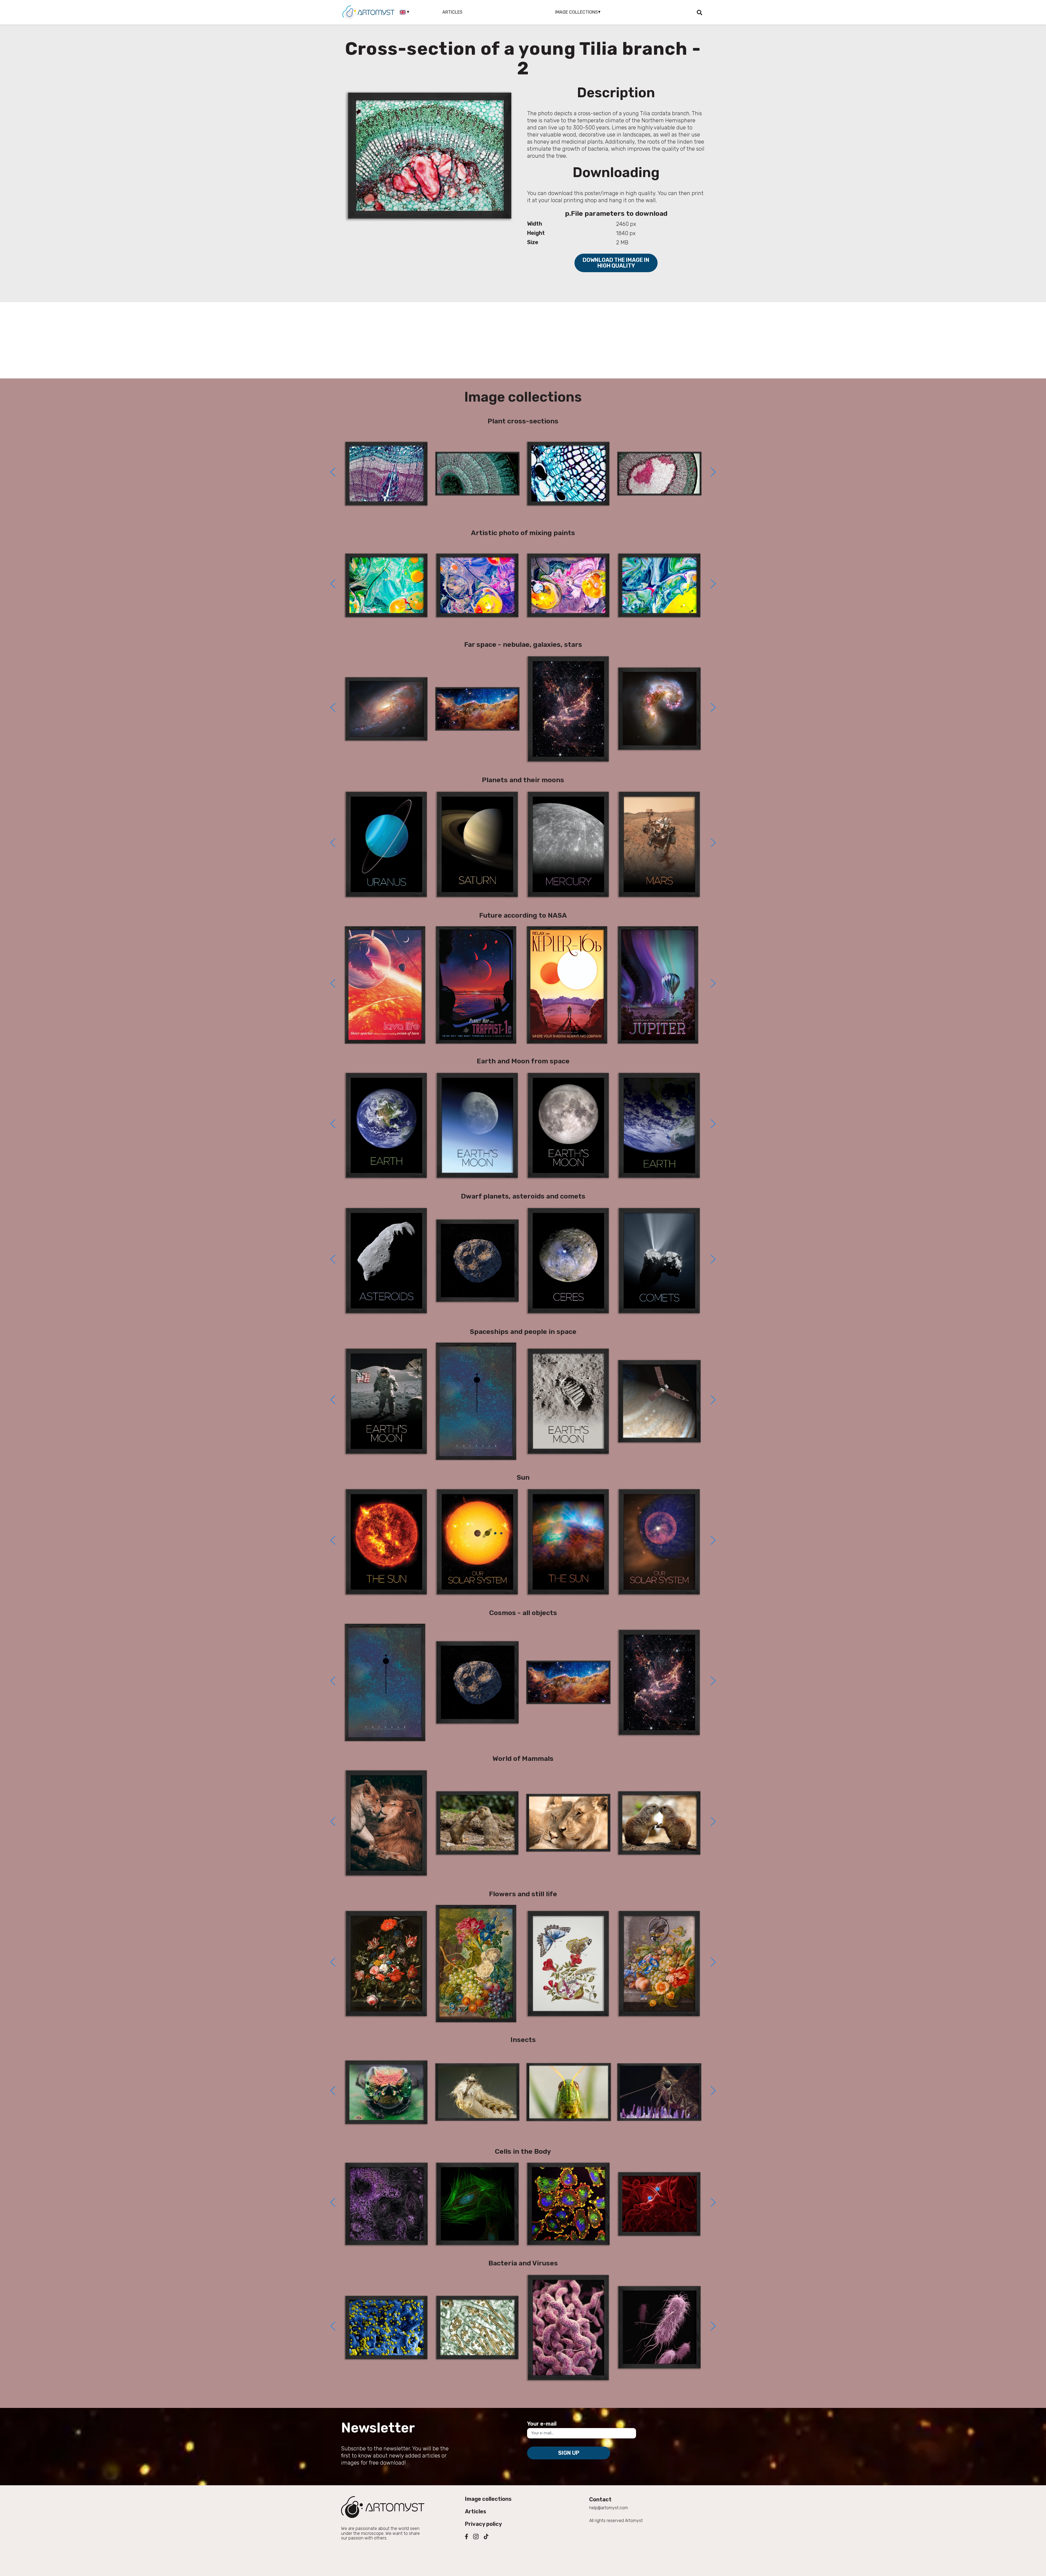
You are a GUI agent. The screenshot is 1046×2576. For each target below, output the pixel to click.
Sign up (569, 2453)
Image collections (488, 2499)
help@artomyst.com (609, 2508)
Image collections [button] (577, 12)
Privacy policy (484, 2524)
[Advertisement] (523, 340)
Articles (452, 12)
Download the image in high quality (616, 263)
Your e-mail (542, 2424)
